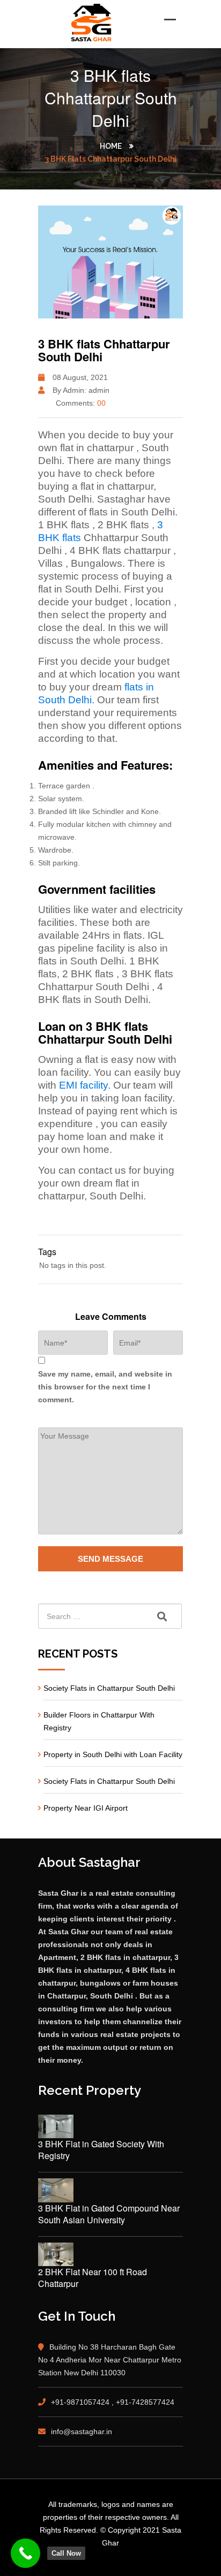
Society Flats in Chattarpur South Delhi (109, 1688)
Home (111, 146)
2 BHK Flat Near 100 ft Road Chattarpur (93, 2278)
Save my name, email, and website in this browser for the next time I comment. (105, 1387)
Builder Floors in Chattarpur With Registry (99, 1721)
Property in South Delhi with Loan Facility (113, 1754)
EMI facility (83, 1085)
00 (101, 403)
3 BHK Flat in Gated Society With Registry (101, 2150)
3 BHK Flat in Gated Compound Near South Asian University (109, 2214)
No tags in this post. (73, 1265)
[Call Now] (25, 2553)
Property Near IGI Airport (86, 1808)
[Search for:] (110, 1616)
